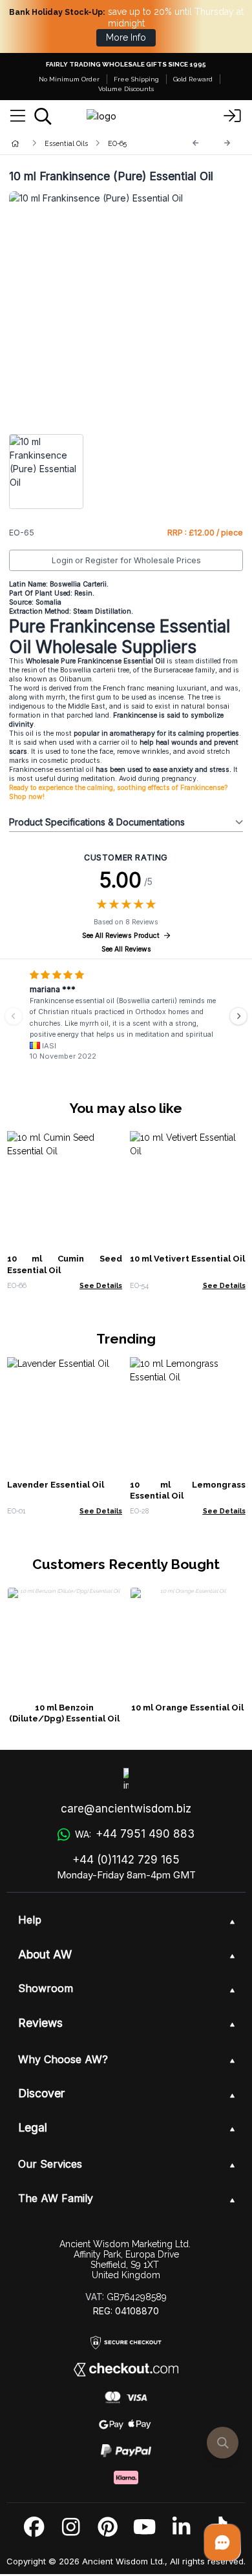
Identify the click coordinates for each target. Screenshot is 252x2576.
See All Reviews (126, 949)
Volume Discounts (126, 89)
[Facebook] (34, 2527)
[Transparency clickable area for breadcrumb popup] (83, 143)
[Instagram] (71, 2527)
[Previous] (196, 143)
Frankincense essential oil (52, 770)
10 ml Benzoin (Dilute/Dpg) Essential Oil (64, 1713)
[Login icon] (233, 116)
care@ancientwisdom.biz (126, 1809)
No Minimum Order (69, 79)
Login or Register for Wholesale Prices (126, 560)
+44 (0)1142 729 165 (126, 1860)
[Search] (43, 116)
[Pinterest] (108, 2527)
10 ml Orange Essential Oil (187, 1708)
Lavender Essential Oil (56, 1485)
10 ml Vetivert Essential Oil (187, 1259)
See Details (101, 1285)
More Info (126, 37)
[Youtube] (144, 2527)
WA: (134, 1834)
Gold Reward (193, 79)
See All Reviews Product (121, 936)
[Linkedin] (181, 2527)
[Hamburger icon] (18, 116)
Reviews (40, 2023)
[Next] (227, 143)
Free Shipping (136, 79)
